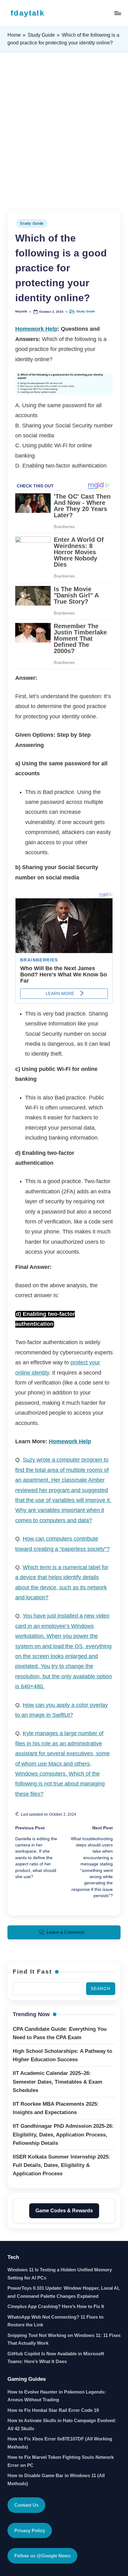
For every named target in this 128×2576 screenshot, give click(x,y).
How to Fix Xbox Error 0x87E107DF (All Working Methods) (60, 2443)
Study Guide (41, 35)
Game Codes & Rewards (64, 2211)
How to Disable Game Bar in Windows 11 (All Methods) (56, 2479)
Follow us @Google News (42, 2556)
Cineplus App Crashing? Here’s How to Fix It (56, 2306)
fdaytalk (27, 13)
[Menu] (117, 13)
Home (14, 35)
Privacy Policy (30, 2530)
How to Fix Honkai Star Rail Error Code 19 (53, 2410)
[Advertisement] (64, 132)
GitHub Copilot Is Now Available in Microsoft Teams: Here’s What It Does (56, 2358)
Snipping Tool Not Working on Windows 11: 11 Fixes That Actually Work (64, 2339)
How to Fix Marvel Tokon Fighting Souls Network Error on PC (61, 2461)
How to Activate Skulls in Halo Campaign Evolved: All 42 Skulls (62, 2424)
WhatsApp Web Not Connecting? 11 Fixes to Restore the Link (55, 2321)
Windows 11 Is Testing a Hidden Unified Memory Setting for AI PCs (60, 2274)
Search (101, 1989)
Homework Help (36, 329)
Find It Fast (32, 1972)
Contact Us (26, 2505)
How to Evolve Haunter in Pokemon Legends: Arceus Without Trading (57, 2396)
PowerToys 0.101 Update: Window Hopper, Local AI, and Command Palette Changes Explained (64, 2292)
